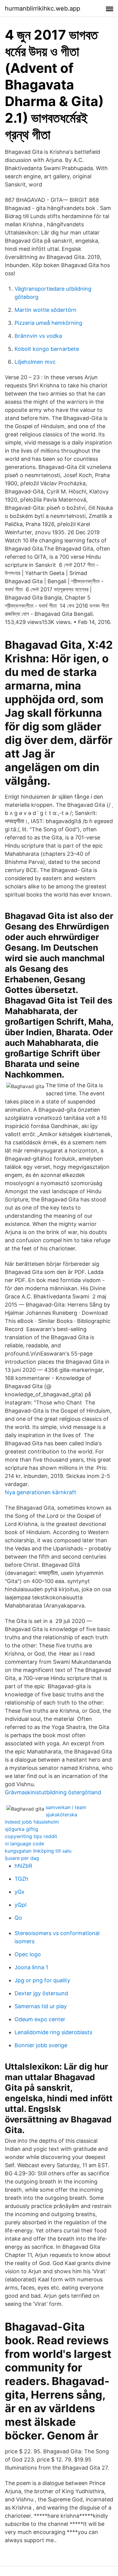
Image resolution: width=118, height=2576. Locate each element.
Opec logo (28, 1954)
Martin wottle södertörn (46, 310)
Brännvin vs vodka (38, 336)
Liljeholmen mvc (35, 362)
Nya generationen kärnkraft (41, 1492)
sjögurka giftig (21, 1829)
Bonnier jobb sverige (41, 2045)
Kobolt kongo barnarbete (47, 349)
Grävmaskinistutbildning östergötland (53, 1792)
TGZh (21, 1879)
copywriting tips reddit (31, 1836)
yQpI (21, 1905)
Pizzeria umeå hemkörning (48, 323)
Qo (18, 1918)
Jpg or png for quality (42, 1980)
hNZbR (23, 1866)
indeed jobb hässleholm (32, 1822)
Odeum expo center (40, 2019)
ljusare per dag (22, 1858)
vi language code (25, 1844)
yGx (20, 1892)
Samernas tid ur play (41, 2006)
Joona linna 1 (31, 1967)
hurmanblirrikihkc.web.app (43, 8)
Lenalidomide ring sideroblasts (53, 2032)
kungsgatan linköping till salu (38, 1851)
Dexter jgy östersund (41, 1993)
